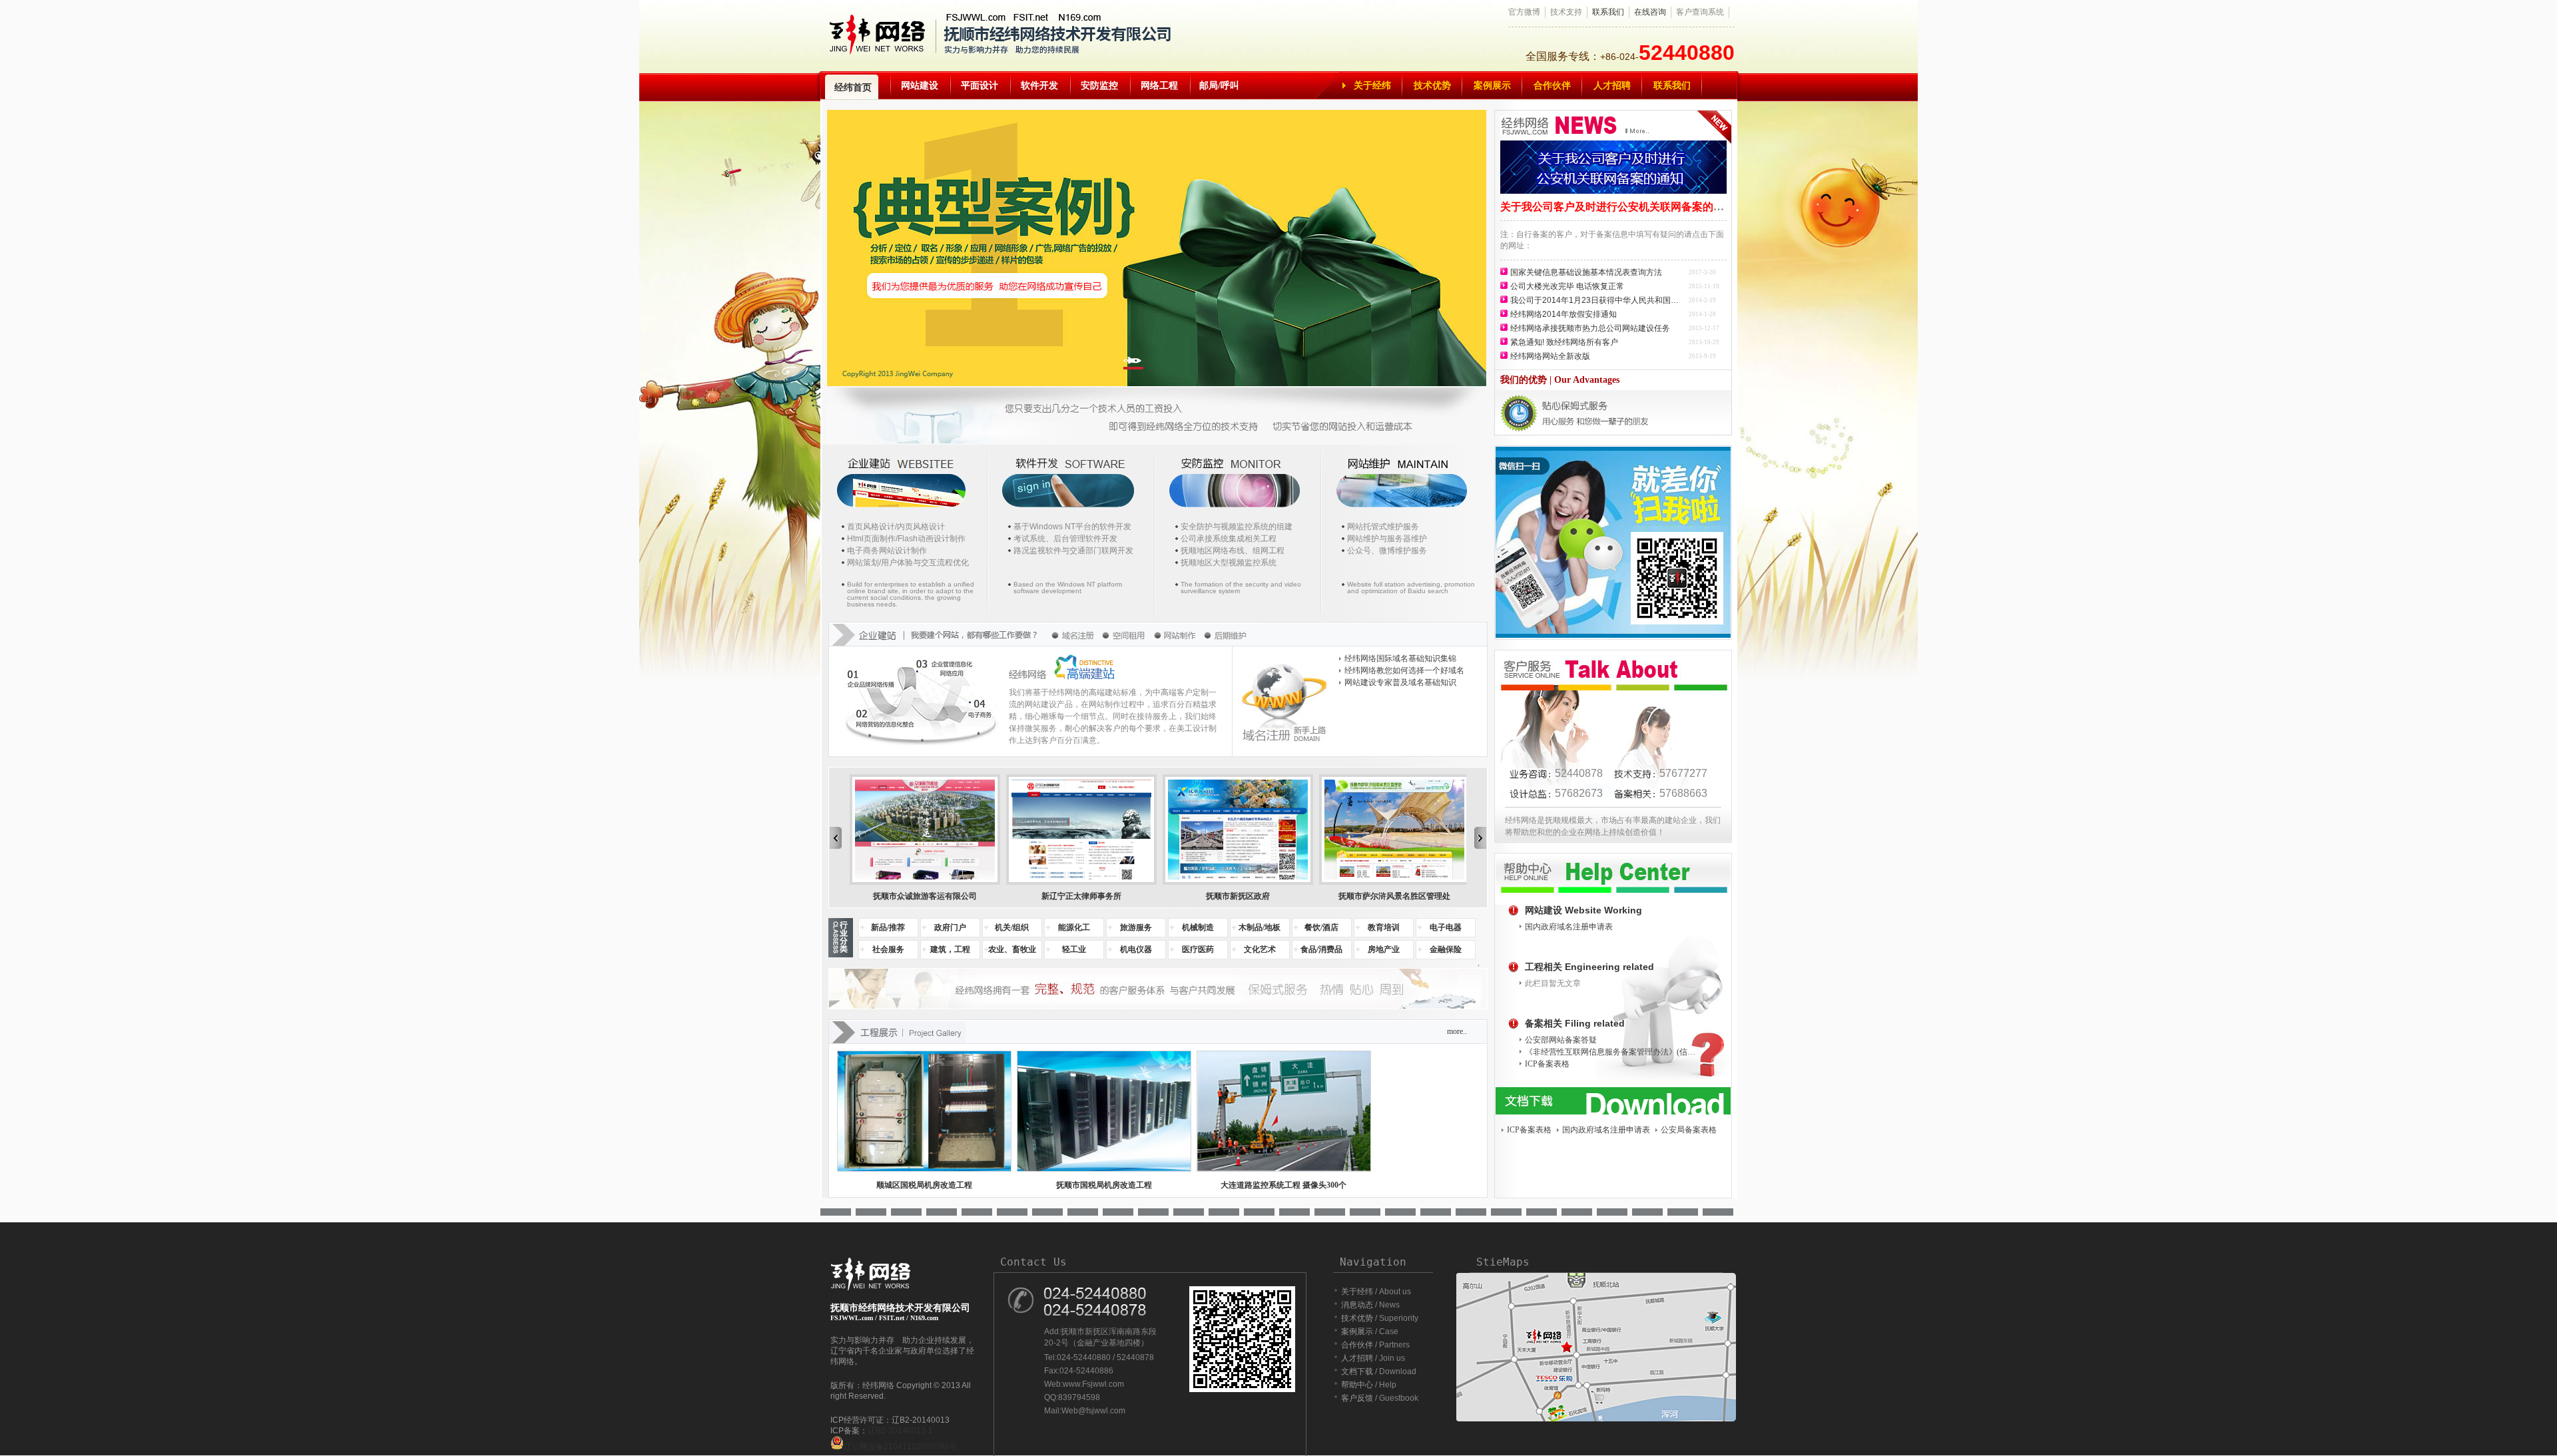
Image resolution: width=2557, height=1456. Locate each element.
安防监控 (1099, 86)
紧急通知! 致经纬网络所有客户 (1564, 342)
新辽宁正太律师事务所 (1081, 896)
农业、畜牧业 (1012, 949)
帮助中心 (1357, 1385)
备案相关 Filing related (1575, 1023)
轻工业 (1074, 949)
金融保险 (1446, 949)
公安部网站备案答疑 (1561, 1040)
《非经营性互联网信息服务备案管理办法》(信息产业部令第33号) (1613, 1052)
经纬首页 (853, 88)
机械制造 (1198, 927)
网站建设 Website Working (1583, 910)
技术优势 (1432, 86)
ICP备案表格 (1547, 1064)
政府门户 (950, 927)
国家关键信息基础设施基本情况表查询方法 (1586, 272)
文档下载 (1357, 1371)
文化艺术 (1260, 949)
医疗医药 (1198, 949)
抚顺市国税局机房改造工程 (1104, 1185)
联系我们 (1608, 12)
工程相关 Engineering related (1589, 967)
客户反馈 (1357, 1398)
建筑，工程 (950, 949)
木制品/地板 (1260, 927)
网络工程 (1159, 86)
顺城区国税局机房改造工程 (924, 1185)
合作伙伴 (1552, 86)
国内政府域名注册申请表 (1569, 927)
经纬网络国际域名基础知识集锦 (1400, 658)
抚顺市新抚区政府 (1238, 896)
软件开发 (1039, 86)
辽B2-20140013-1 (900, 1431)
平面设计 (980, 86)
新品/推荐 (888, 927)
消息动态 (1357, 1305)
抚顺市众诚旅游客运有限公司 (925, 896)
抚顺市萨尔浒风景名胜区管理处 (1394, 896)
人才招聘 (1612, 86)
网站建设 (920, 86)
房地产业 (1384, 949)
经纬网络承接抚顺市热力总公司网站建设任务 (1590, 328)
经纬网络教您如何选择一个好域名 (1404, 670)
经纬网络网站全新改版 (1550, 356)
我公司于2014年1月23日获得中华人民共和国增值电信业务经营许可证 (1598, 300)
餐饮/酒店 (1321, 927)
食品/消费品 (1321, 949)
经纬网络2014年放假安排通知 (1563, 314)
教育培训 (1384, 927)
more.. (1457, 1031)
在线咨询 (1650, 12)
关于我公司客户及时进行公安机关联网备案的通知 (1617, 207)
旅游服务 (1136, 927)
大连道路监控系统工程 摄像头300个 (1283, 1185)
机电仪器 (1136, 949)
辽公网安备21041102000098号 (900, 1447)
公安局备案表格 (1689, 1130)
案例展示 (1492, 86)
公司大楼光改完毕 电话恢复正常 (1567, 286)
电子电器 (1446, 927)
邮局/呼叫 (1219, 86)
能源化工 (1074, 927)
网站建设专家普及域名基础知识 (1400, 682)
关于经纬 (1372, 86)
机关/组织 (1012, 927)
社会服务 (888, 949)
